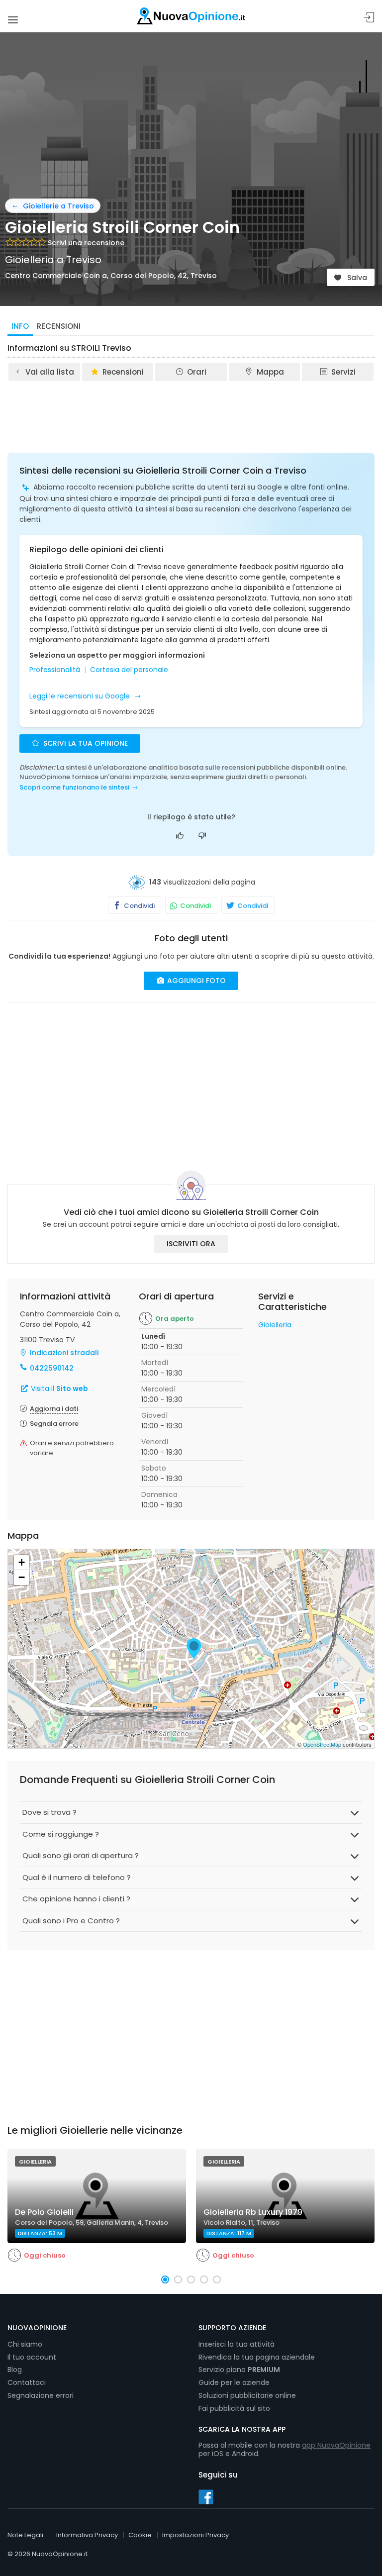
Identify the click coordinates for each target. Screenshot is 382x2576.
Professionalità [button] (55, 670)
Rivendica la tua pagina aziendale (257, 2357)
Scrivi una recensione (86, 243)
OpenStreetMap (322, 1744)
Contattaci (27, 2382)
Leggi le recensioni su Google (81, 696)
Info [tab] (20, 326)
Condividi (139, 906)
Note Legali (25, 2535)
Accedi (369, 18)
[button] (165, 2279)
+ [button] (22, 1562)
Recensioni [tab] (59, 326)
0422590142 (52, 1368)
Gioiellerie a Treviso (58, 206)
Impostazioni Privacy (195, 2535)
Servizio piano (239, 2370)
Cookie (140, 2535)
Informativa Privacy (87, 2535)
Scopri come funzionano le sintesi (74, 787)
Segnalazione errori (41, 2395)
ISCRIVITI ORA (191, 1244)
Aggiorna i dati (54, 1409)
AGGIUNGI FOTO (195, 981)
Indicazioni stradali (64, 1353)
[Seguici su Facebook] (206, 2496)
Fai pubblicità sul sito (234, 2408)
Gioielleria (275, 1325)
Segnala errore (54, 1424)
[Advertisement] (191, 410)
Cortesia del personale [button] (129, 670)
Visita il (58, 1388)
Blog (15, 2370)
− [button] (22, 1577)
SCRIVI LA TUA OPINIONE (85, 743)
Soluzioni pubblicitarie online (247, 2395)
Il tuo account (32, 2357)
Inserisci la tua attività (237, 2344)
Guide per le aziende (234, 2382)
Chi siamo (25, 2344)
